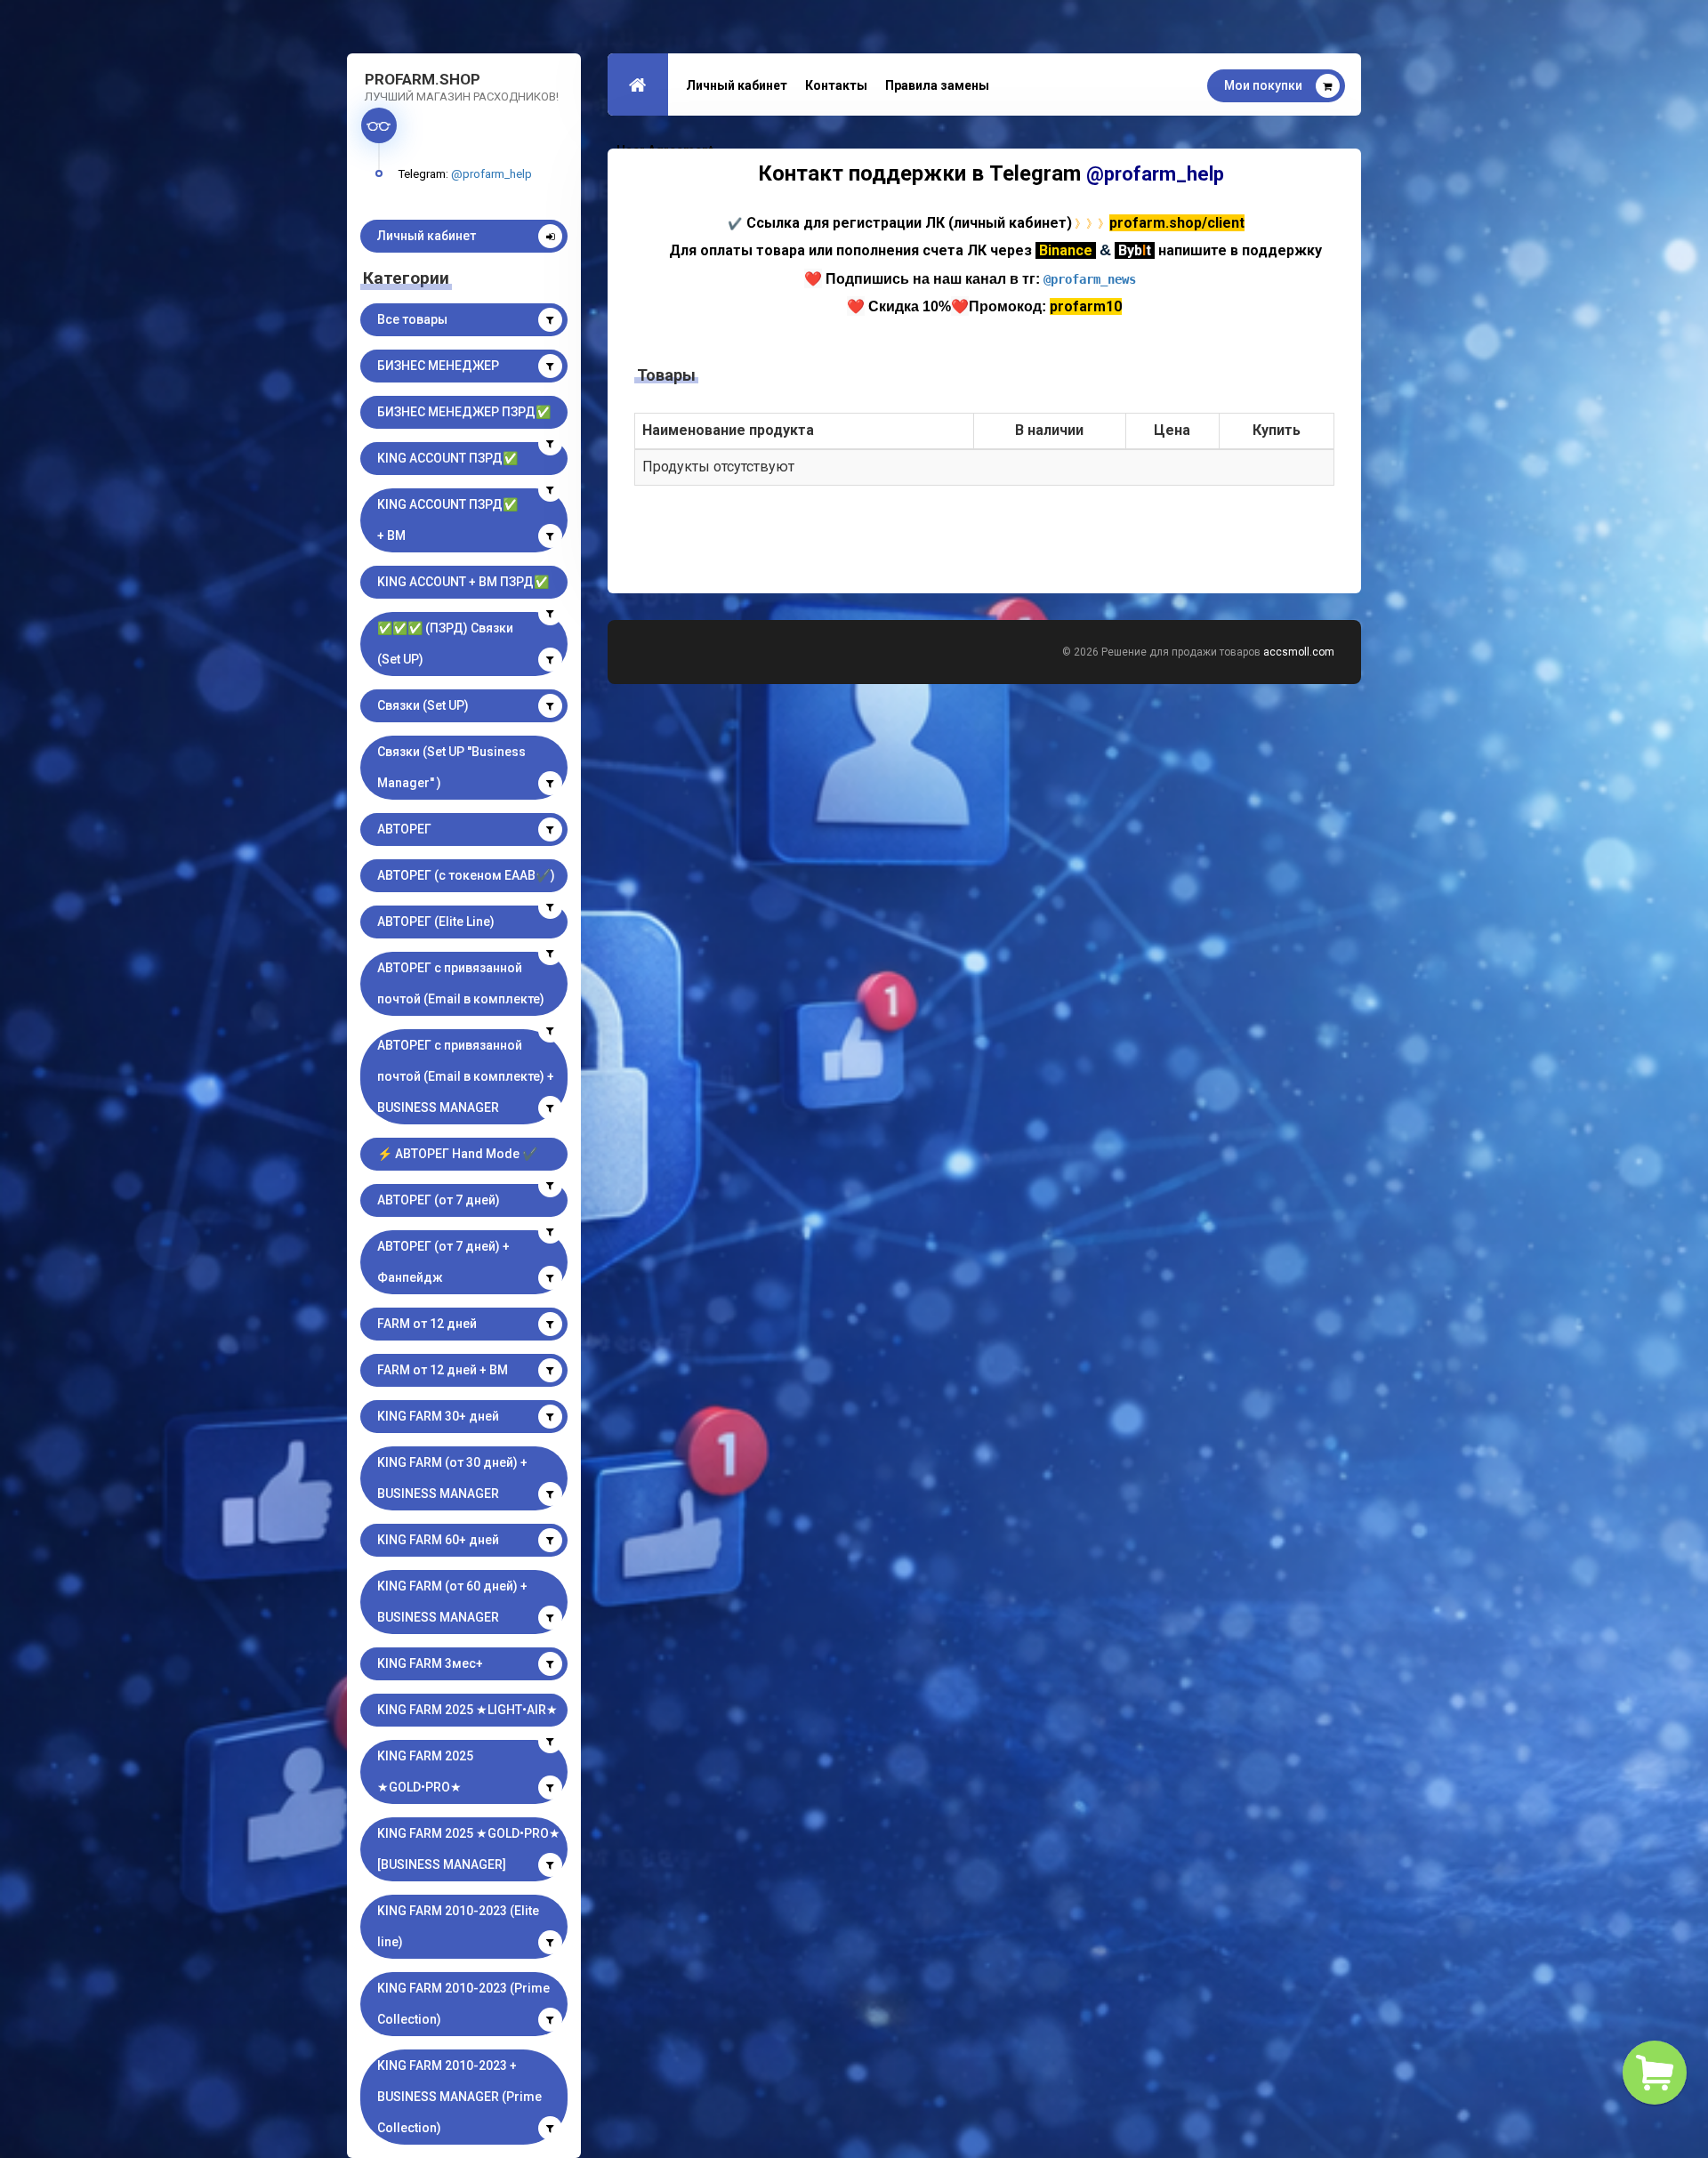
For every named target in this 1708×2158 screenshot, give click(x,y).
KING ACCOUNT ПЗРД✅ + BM (447, 520)
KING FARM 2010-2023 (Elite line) (458, 1926)
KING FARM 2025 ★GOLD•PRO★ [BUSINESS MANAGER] (469, 1849)
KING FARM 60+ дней (438, 1540)
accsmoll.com (1299, 652)
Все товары (412, 319)
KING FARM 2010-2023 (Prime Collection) (463, 2004)
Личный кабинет (427, 236)
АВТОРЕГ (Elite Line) (436, 922)
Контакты (836, 85)
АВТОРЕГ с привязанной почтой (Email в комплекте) (461, 983)
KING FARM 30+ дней (438, 1416)
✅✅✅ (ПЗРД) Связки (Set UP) (445, 644)
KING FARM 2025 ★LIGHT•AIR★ (467, 1710)
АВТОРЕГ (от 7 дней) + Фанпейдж (443, 1262)
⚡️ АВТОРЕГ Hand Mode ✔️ (457, 1154)
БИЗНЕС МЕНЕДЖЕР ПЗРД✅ (464, 412)
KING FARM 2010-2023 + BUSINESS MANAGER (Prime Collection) (459, 2097)
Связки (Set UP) (423, 705)
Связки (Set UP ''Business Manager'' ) (451, 767)
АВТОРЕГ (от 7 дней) (439, 1200)
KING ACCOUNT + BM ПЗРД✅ (463, 582)
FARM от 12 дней (427, 1324)
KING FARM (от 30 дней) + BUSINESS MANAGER (452, 1478)
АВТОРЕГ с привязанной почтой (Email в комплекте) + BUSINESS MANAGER (466, 1076)
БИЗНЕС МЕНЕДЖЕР (438, 366)
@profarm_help (491, 173)
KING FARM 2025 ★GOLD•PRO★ (425, 1771)
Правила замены (937, 85)
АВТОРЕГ (404, 829)
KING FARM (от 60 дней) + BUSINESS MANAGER (452, 1602)
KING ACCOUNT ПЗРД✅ (447, 458)
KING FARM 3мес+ (430, 1663)
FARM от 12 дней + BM (443, 1370)
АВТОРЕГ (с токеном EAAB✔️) (466, 875)
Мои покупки (1263, 85)
